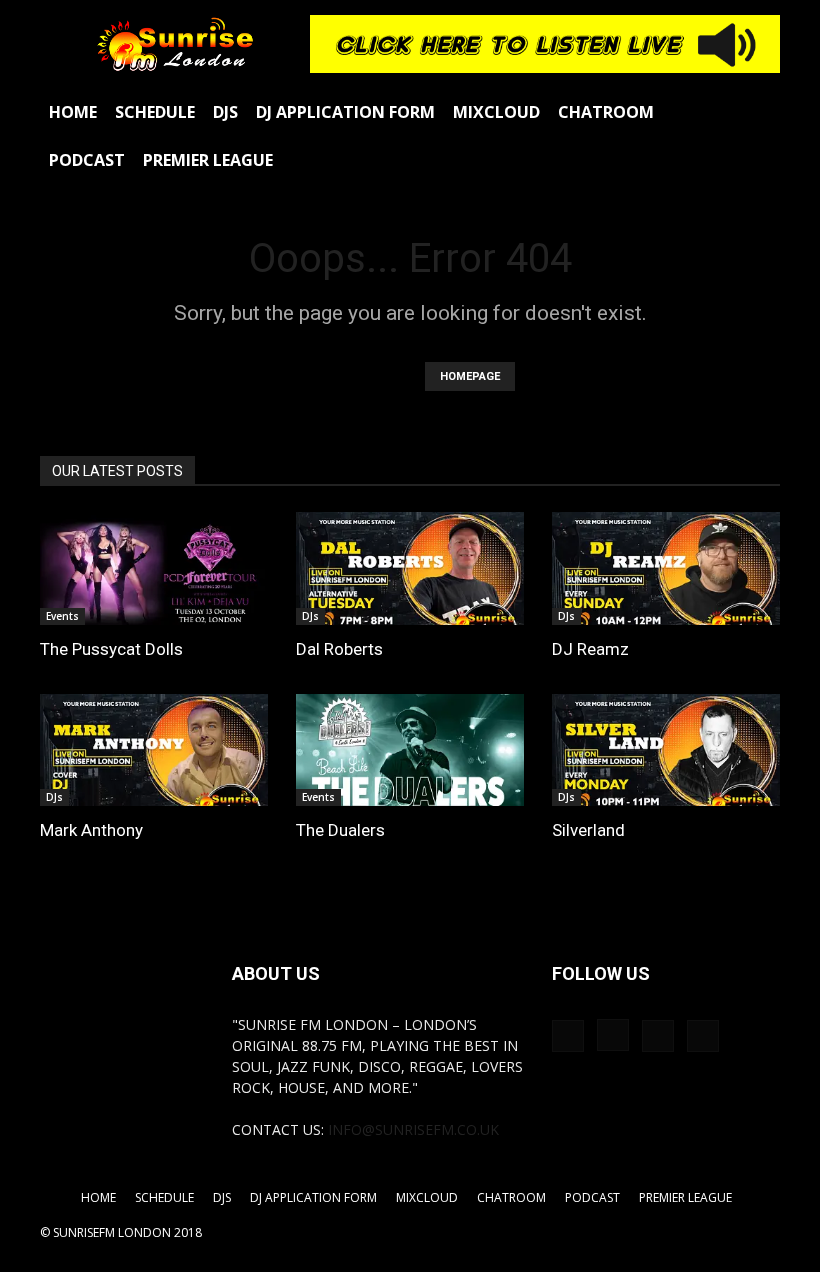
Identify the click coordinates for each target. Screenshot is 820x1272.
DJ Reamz (590, 649)
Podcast (87, 160)
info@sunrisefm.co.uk (413, 1129)
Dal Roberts (339, 649)
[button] (756, 112)
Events (62, 616)
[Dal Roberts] (410, 568)
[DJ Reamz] (666, 568)
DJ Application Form (345, 112)
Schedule (155, 112)
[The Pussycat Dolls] (154, 568)
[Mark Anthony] (154, 750)
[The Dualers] (410, 750)
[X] (703, 1036)
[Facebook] (568, 1036)
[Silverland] (666, 750)
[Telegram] (658, 1036)
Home (73, 112)
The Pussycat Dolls (111, 649)
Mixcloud (496, 112)
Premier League (208, 160)
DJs (225, 112)
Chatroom (606, 112)
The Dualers (340, 830)
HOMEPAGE (470, 376)
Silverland (588, 830)
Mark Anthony (91, 830)
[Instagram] (613, 1035)
